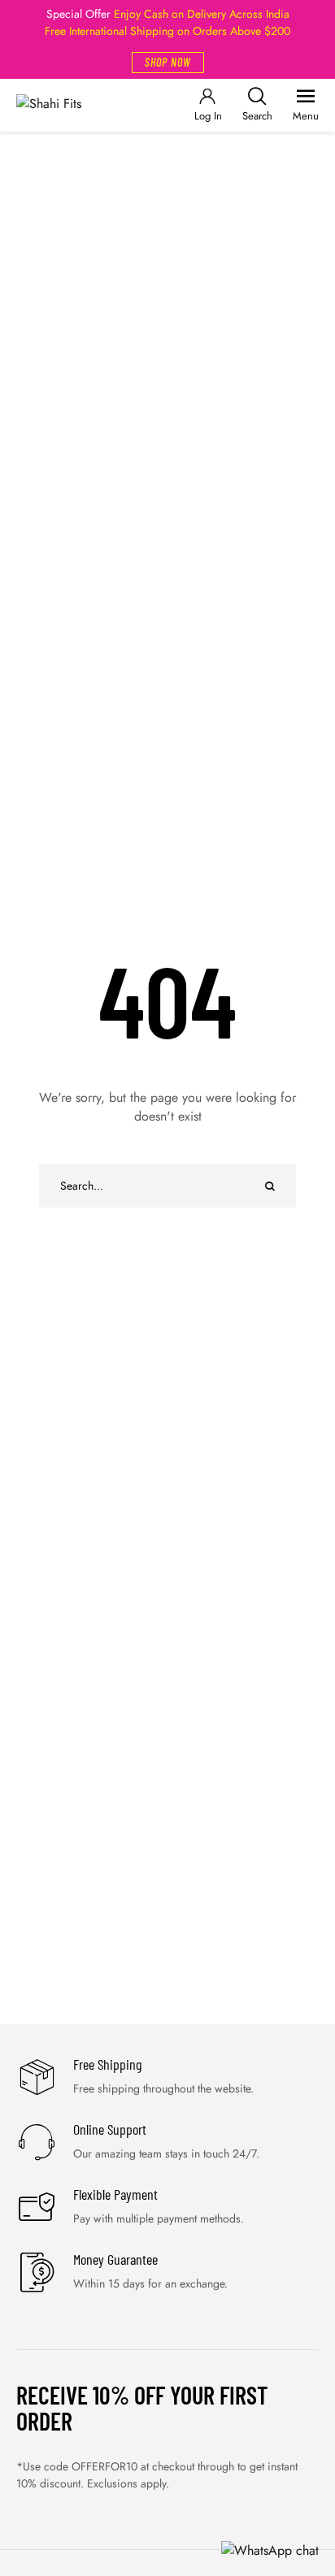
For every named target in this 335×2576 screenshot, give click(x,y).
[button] (168, 63)
